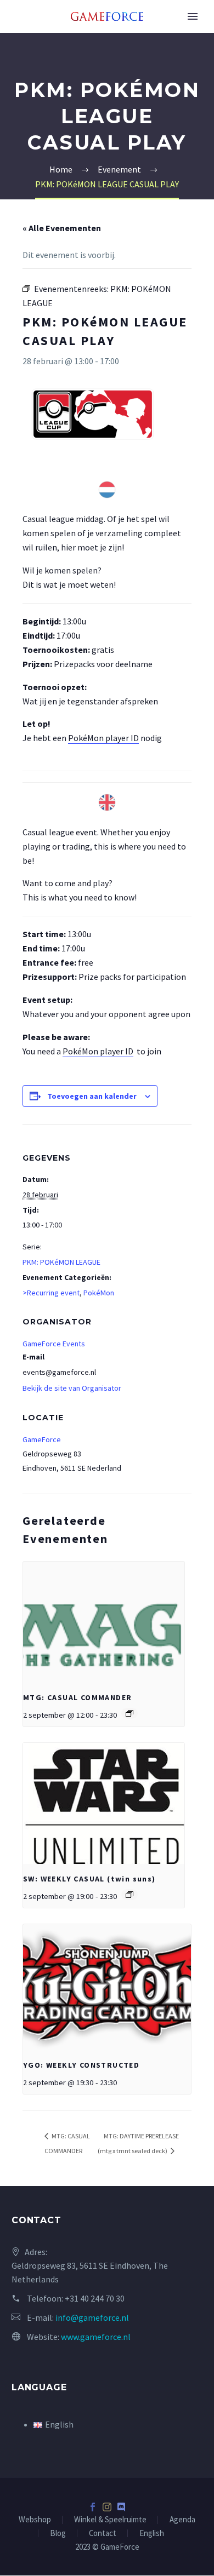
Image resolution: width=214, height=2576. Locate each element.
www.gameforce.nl (96, 2337)
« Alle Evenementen (62, 228)
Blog (58, 2534)
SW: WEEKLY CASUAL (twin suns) (89, 1879)
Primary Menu (193, 16)
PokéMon (99, 1293)
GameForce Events (54, 1344)
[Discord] (121, 2507)
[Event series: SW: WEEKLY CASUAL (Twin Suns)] (129, 1895)
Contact (103, 2534)
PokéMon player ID (103, 738)
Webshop (35, 2520)
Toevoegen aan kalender (92, 1096)
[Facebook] (93, 2507)
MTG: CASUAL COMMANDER (77, 1697)
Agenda (182, 2520)
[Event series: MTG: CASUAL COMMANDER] (129, 1713)
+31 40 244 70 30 (95, 2298)
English (152, 2534)
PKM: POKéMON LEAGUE (61, 1262)
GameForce (42, 1439)
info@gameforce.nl (92, 2317)
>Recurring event (51, 1293)
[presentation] (104, 1622)
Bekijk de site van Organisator (72, 1388)
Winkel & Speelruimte (110, 2520)
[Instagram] (107, 2507)
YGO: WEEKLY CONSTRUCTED (81, 2065)
